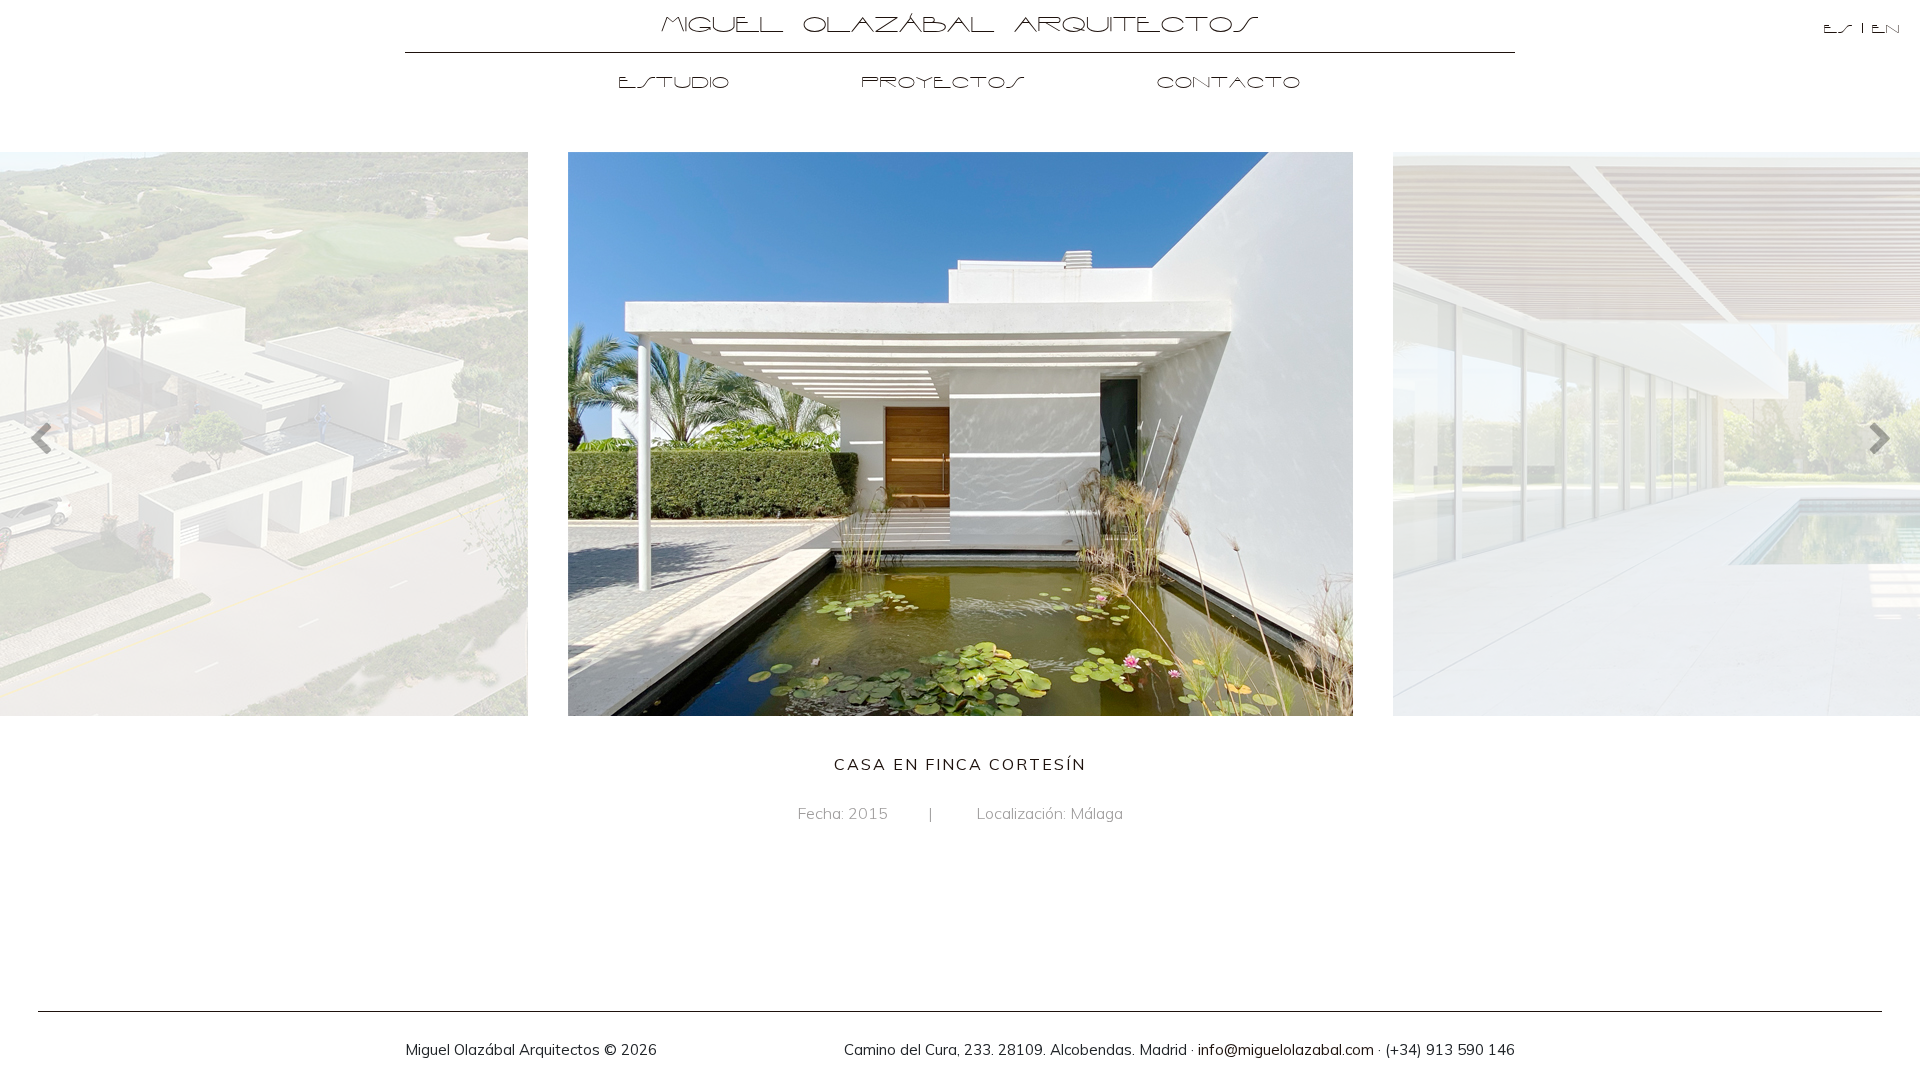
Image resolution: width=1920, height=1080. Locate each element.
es (1838, 29)
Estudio (674, 83)
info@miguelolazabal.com (1286, 1049)
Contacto (1229, 83)
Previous (40, 437)
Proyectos (943, 83)
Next (1880, 437)
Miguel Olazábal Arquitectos (960, 26)
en (1886, 29)
